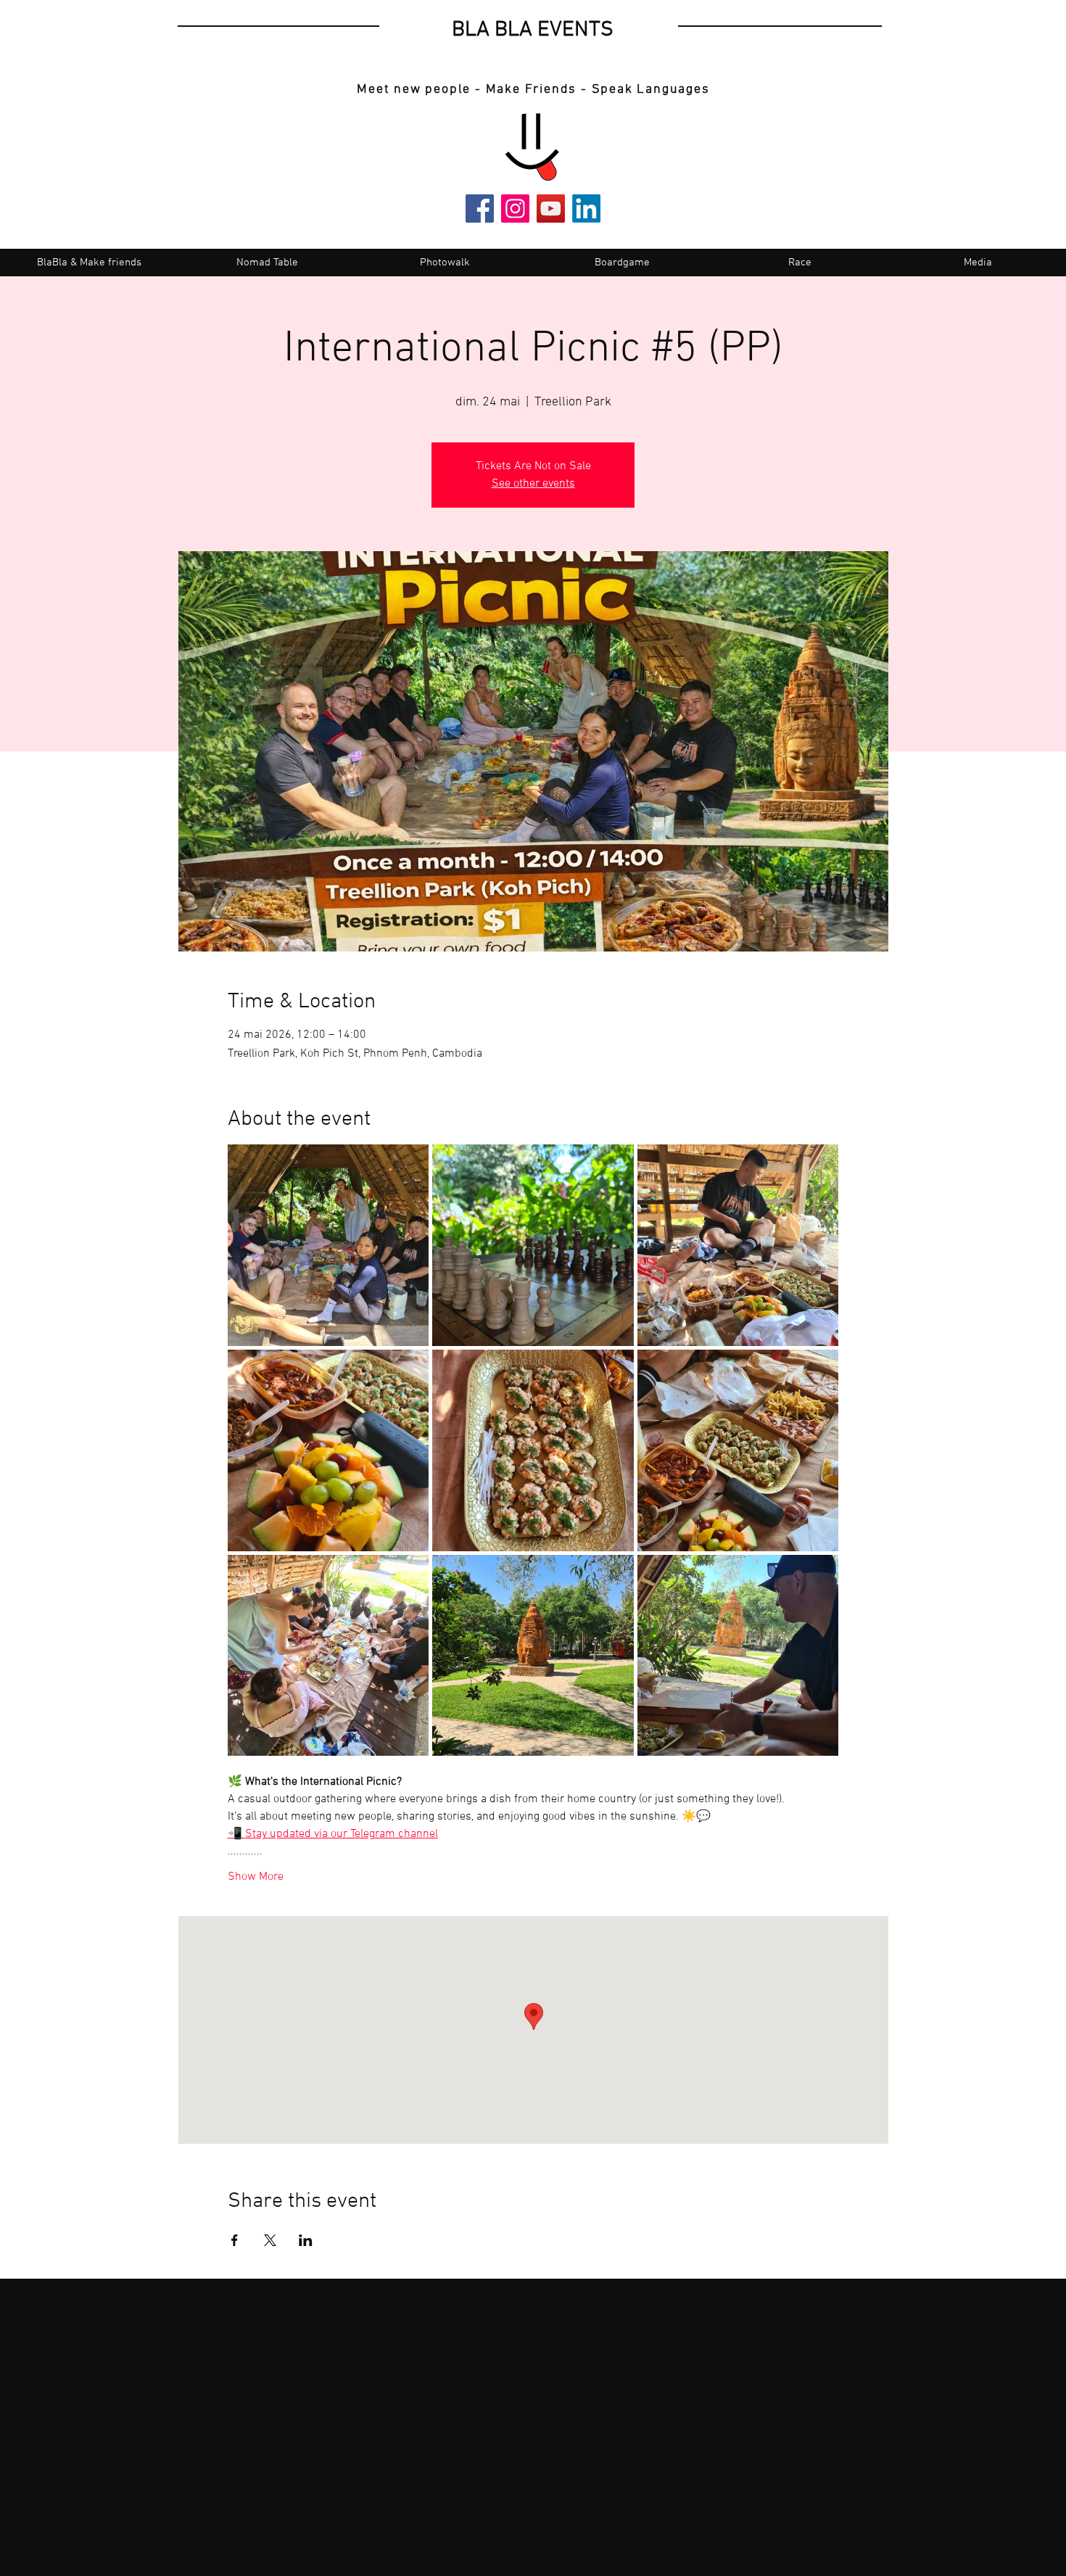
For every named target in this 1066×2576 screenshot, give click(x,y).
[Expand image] (329, 1245)
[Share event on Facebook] (235, 2240)
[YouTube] (551, 209)
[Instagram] (515, 209)
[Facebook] (480, 209)
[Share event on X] (270, 2240)
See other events (533, 484)
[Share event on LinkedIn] (306, 2240)
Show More (256, 1877)
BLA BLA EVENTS (533, 30)
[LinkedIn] (586, 209)
